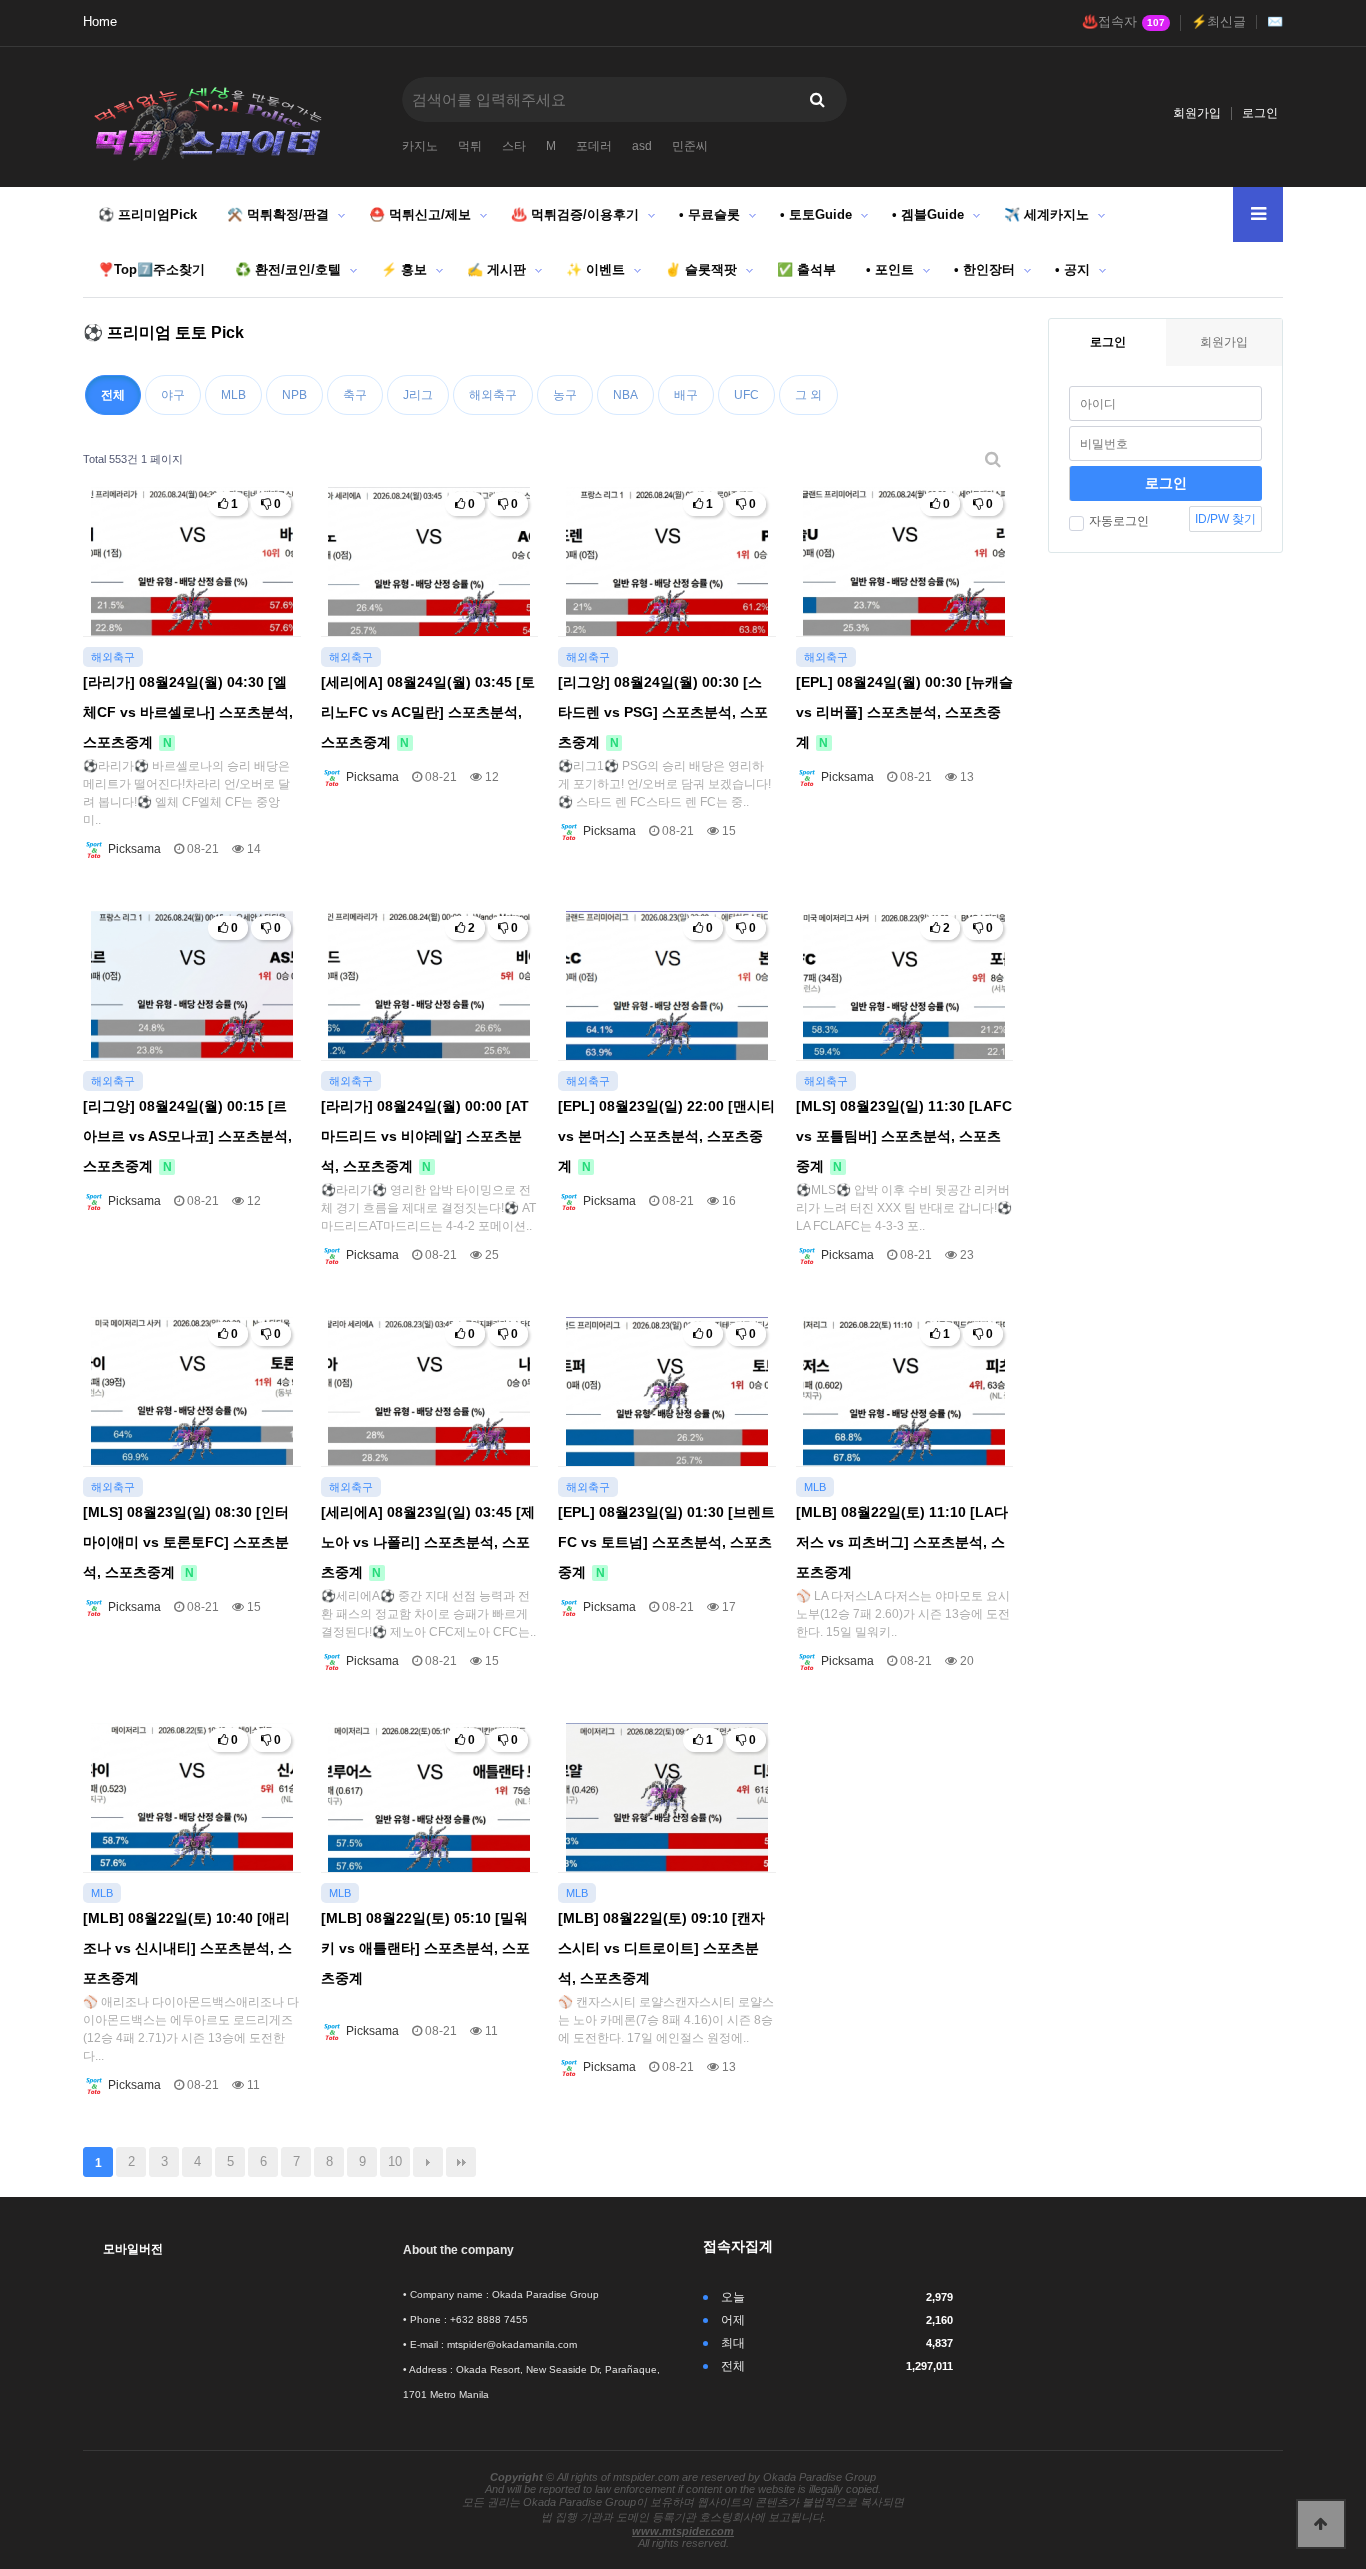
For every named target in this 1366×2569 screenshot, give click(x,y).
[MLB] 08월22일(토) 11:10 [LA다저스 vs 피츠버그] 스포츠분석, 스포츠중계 (902, 1542)
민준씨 (690, 146)
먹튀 (470, 146)
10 (395, 2161)
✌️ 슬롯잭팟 (701, 269)
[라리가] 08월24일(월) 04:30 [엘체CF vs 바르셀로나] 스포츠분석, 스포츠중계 (188, 712)
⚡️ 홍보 (404, 269)
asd (642, 146)
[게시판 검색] (993, 459)
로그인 (1260, 113)
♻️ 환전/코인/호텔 (288, 269)
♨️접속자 (1123, 22)
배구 (686, 395)
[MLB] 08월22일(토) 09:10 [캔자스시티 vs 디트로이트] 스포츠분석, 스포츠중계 (661, 1948)
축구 (355, 395)
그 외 (808, 395)
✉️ (1275, 22)
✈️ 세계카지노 (1046, 214)
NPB (294, 395)
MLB (233, 395)
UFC (746, 395)
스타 (514, 146)
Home (100, 22)
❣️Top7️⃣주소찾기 (151, 269)
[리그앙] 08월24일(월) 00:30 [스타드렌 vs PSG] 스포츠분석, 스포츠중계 (663, 712)
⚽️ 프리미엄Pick (147, 214)
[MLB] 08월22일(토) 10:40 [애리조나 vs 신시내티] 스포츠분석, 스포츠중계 (187, 1948)
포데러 (594, 146)
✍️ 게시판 (496, 269)
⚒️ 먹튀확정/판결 (278, 214)
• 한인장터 (984, 269)
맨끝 (461, 2162)
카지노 (420, 146)
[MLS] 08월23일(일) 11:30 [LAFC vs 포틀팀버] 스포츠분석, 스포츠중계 (904, 1136)
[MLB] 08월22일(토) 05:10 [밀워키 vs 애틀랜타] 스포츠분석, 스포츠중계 (425, 1948)
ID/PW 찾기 (1225, 519)
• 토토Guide (816, 214)
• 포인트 (890, 269)
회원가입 (1197, 113)
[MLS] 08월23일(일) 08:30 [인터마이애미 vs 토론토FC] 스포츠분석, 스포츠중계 (186, 1542)
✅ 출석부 (806, 269)
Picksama (133, 849)
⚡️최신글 (1218, 22)
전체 (113, 395)
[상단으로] (1321, 2524)
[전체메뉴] (1258, 214)
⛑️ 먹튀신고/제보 (420, 214)
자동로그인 (1119, 521)
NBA (625, 395)
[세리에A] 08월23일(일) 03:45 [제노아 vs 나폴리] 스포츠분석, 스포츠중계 (428, 1542)
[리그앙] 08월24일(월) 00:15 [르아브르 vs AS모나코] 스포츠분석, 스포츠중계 (187, 1136)
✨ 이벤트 (595, 269)
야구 (173, 395)
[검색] (817, 99)
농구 (565, 395)
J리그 (418, 395)
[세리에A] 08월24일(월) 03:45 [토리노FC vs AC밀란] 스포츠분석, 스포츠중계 (428, 712)
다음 (428, 2162)
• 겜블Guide (928, 214)
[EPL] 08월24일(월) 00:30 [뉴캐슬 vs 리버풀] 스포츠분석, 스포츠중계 (904, 712)
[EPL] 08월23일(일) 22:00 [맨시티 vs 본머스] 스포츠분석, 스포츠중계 (666, 1136)
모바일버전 (133, 2249)
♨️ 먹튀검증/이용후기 (575, 214)
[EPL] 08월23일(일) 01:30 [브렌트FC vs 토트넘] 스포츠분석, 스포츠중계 (666, 1542)
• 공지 (1072, 269)
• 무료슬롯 (709, 214)
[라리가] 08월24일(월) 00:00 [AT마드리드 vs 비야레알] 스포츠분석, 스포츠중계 (425, 1136)
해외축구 (493, 395)
